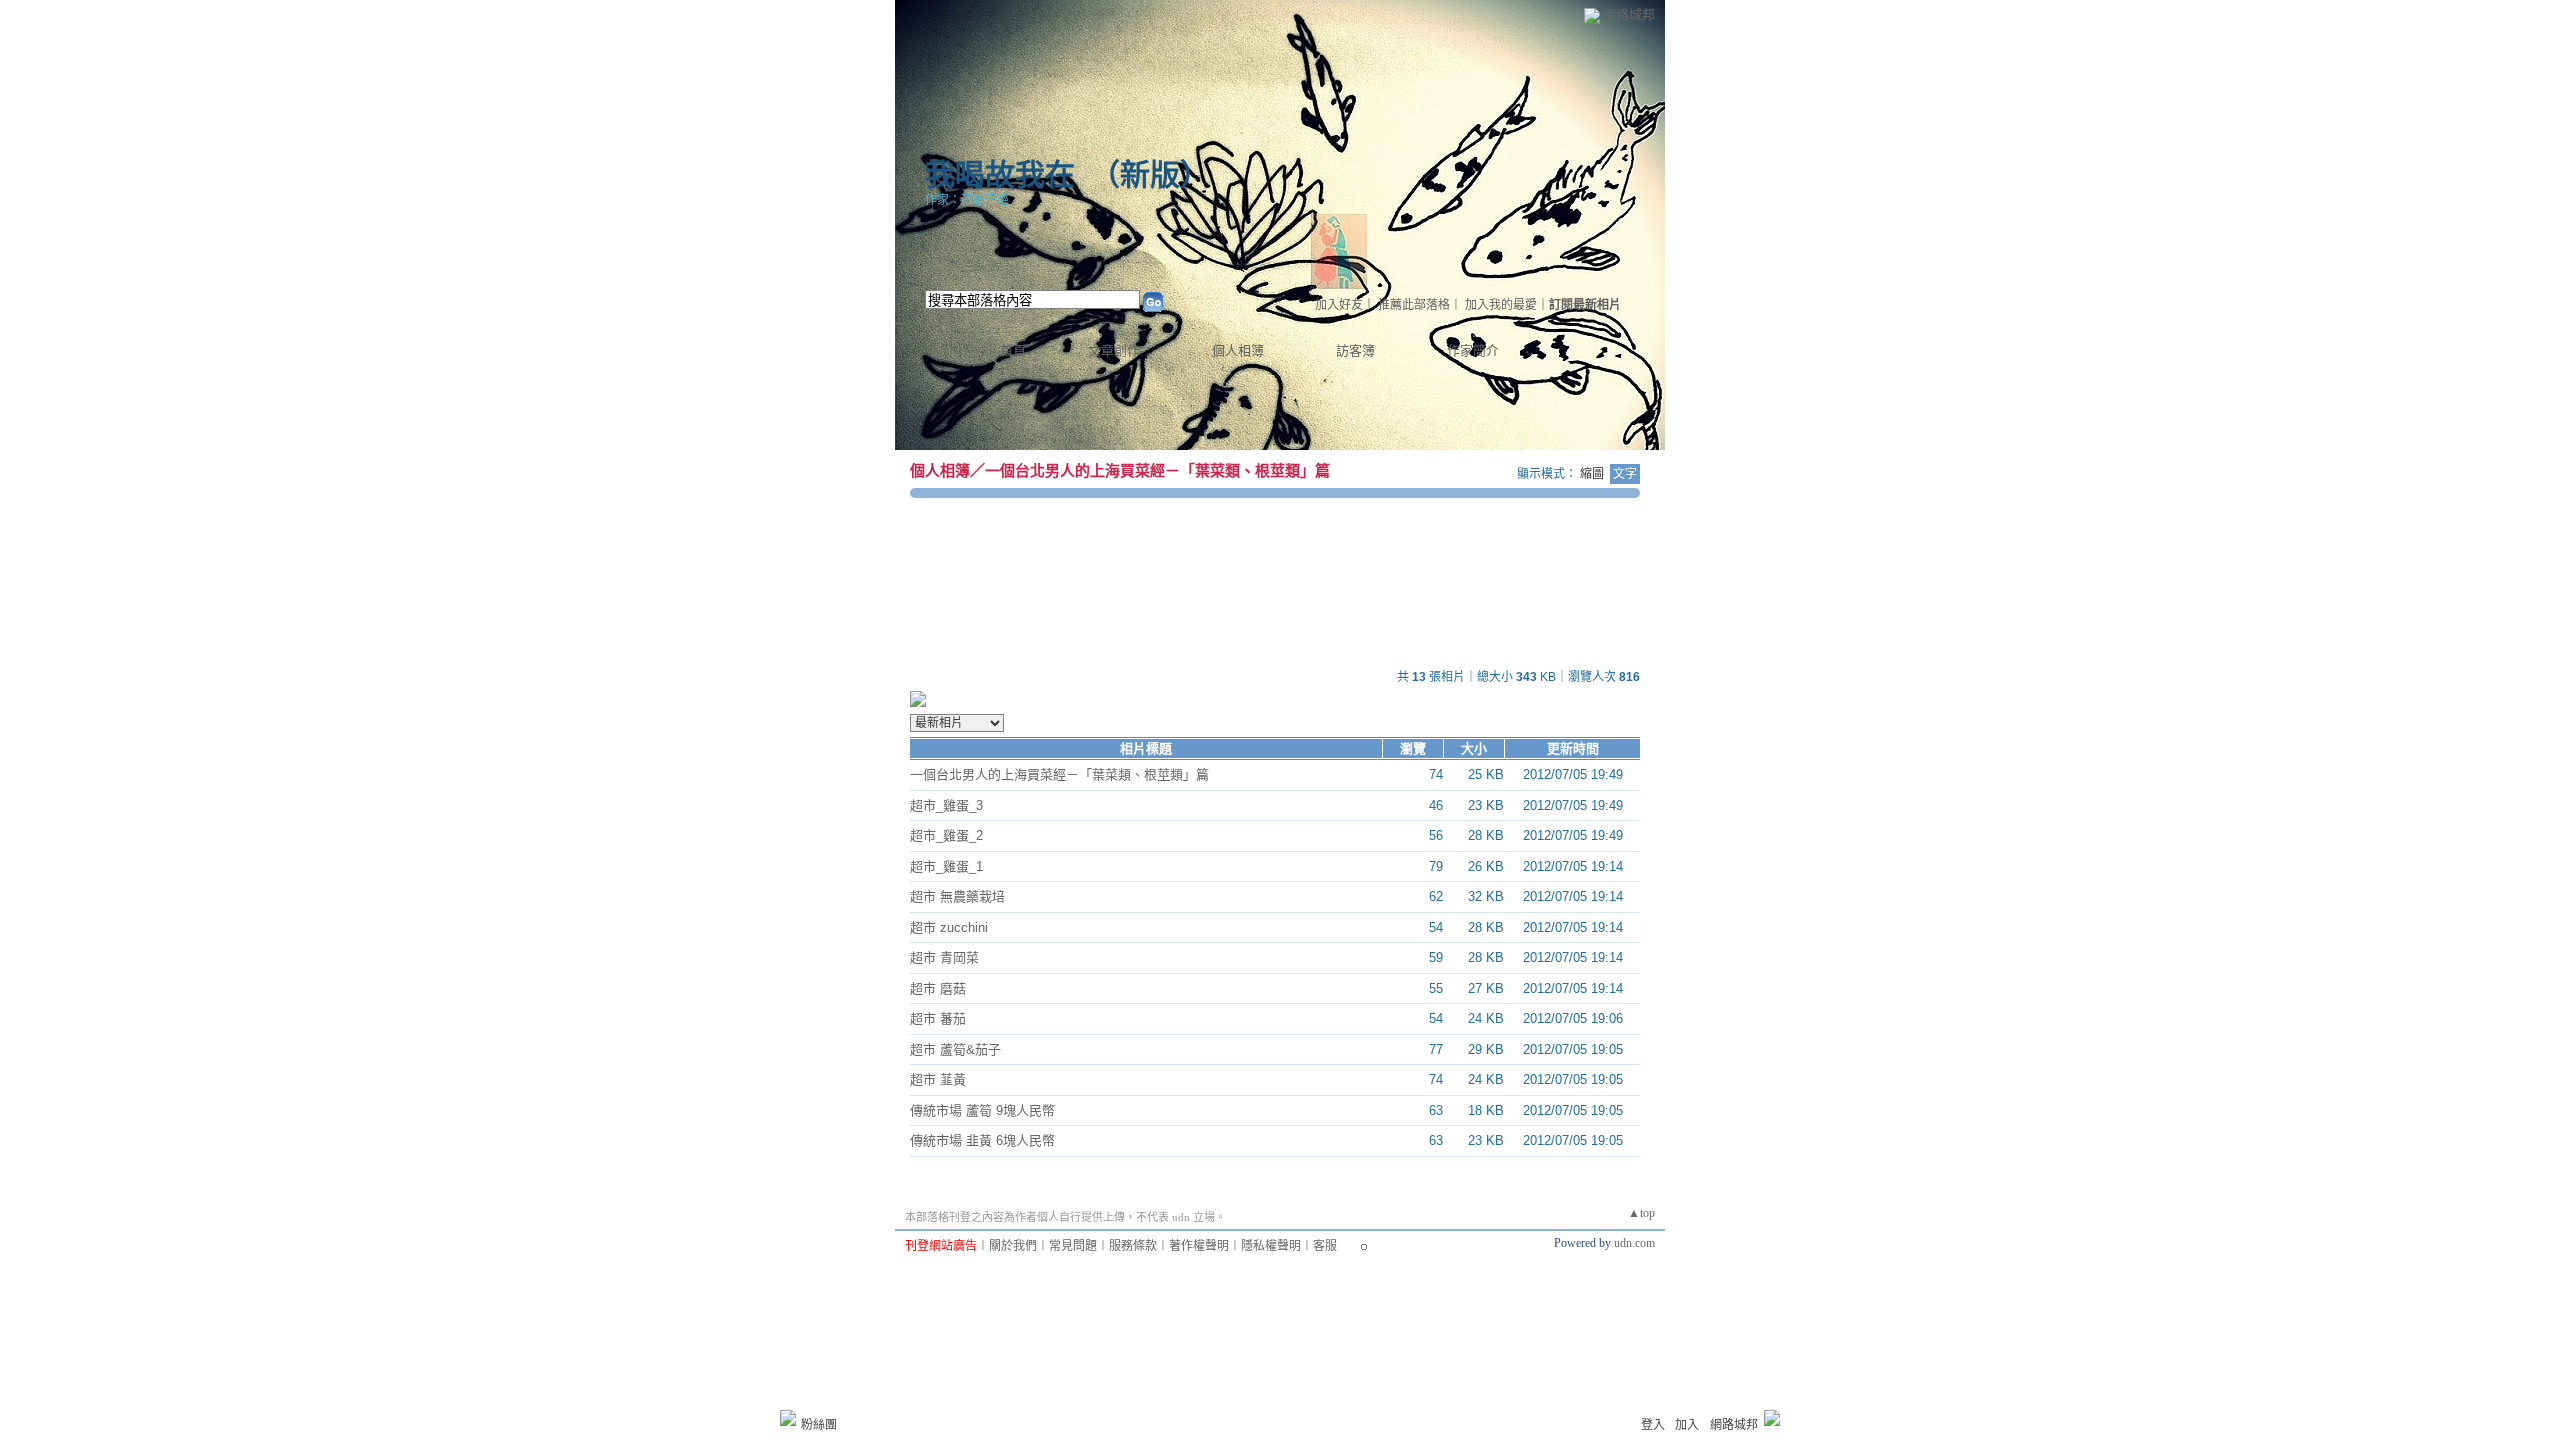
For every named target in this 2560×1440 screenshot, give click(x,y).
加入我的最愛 (1501, 305)
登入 (1653, 1425)
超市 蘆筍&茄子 (955, 1049)
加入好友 (1339, 305)
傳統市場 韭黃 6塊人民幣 (982, 1140)
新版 (1150, 174)
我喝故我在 (1000, 174)
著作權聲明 (1199, 1246)
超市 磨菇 (938, 988)
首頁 (1013, 350)
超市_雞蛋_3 (946, 805)
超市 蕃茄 (938, 1018)
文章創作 (1114, 350)
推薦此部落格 (1414, 305)
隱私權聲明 (1271, 1246)
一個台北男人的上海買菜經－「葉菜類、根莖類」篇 (1157, 470)
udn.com (1634, 1243)
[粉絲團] (788, 1418)
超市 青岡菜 (944, 957)
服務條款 (1133, 1246)
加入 (1687, 1425)
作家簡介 (1473, 350)
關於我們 (1013, 1246)
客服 (1325, 1246)
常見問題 (1073, 1246)
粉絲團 (819, 1425)
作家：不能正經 (967, 200)
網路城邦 (1629, 14)
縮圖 (1592, 474)
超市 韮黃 (938, 1079)
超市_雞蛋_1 (946, 866)
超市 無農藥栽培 (957, 896)
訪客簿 (1355, 350)
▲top (1641, 1213)
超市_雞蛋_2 (946, 835)
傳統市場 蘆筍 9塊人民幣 (982, 1110)
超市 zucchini (949, 927)
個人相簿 (1238, 350)
